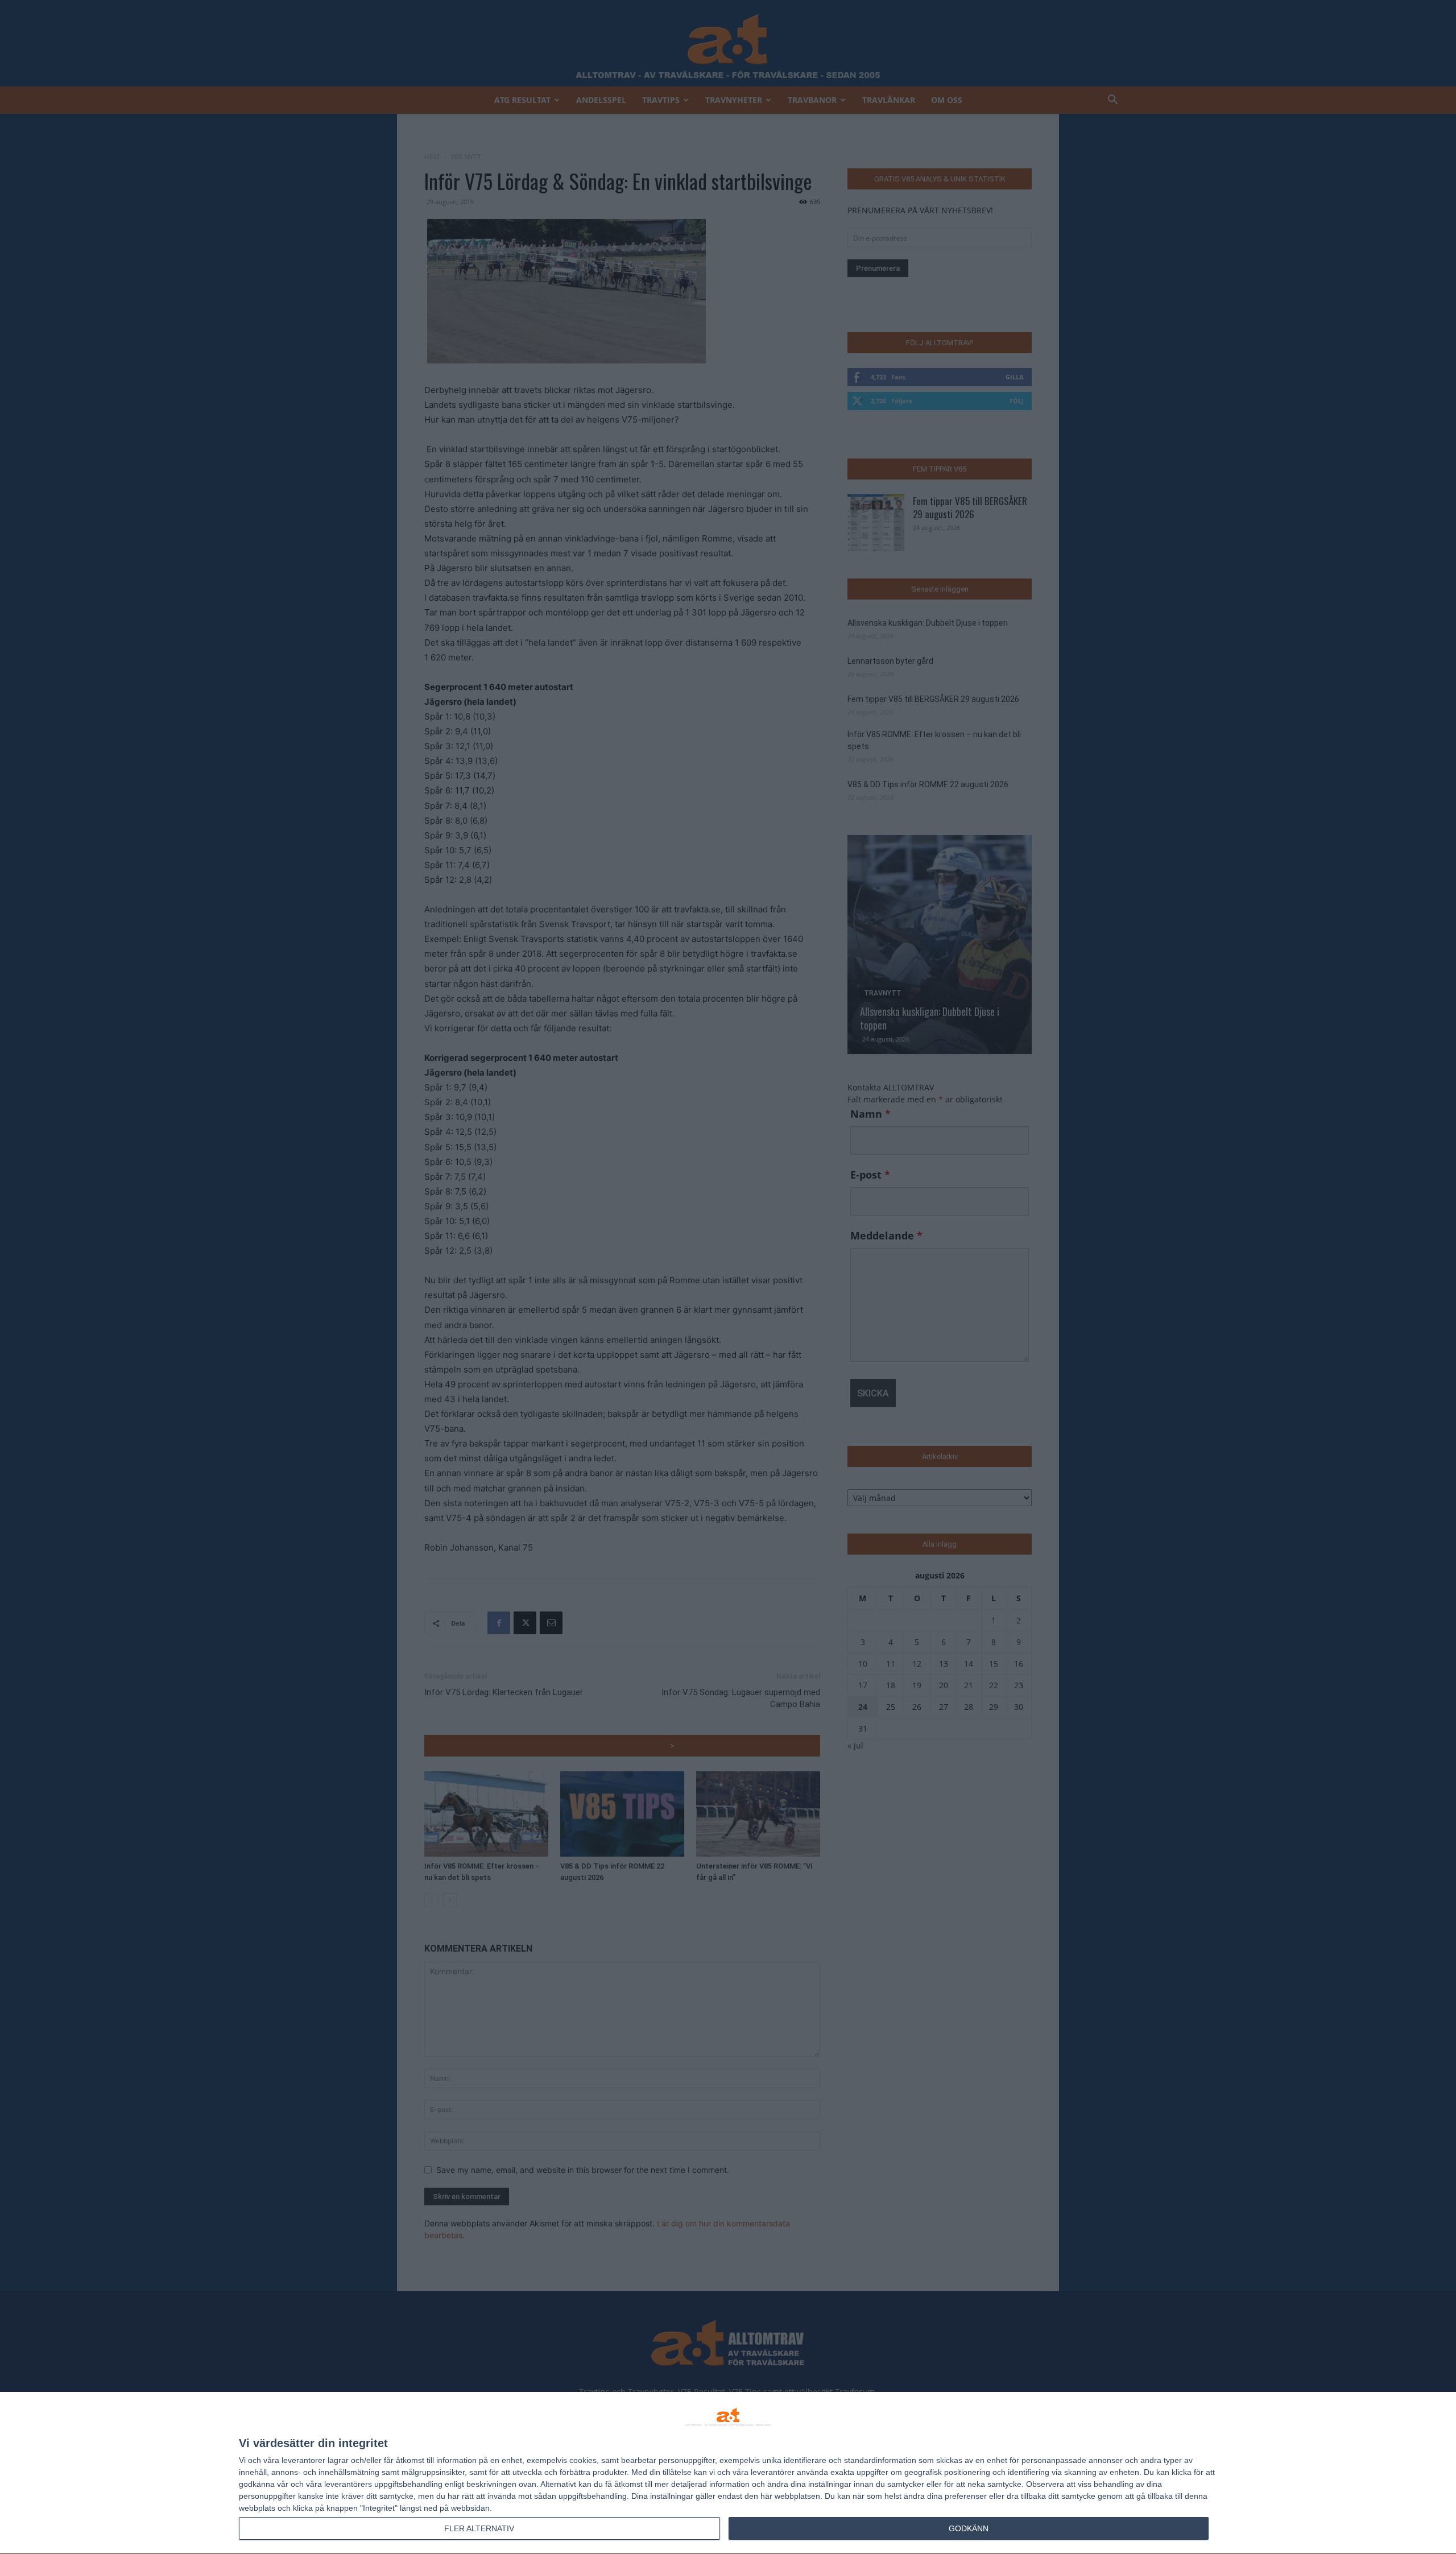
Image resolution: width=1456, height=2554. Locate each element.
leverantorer (303, 2460)
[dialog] (728, 2473)
